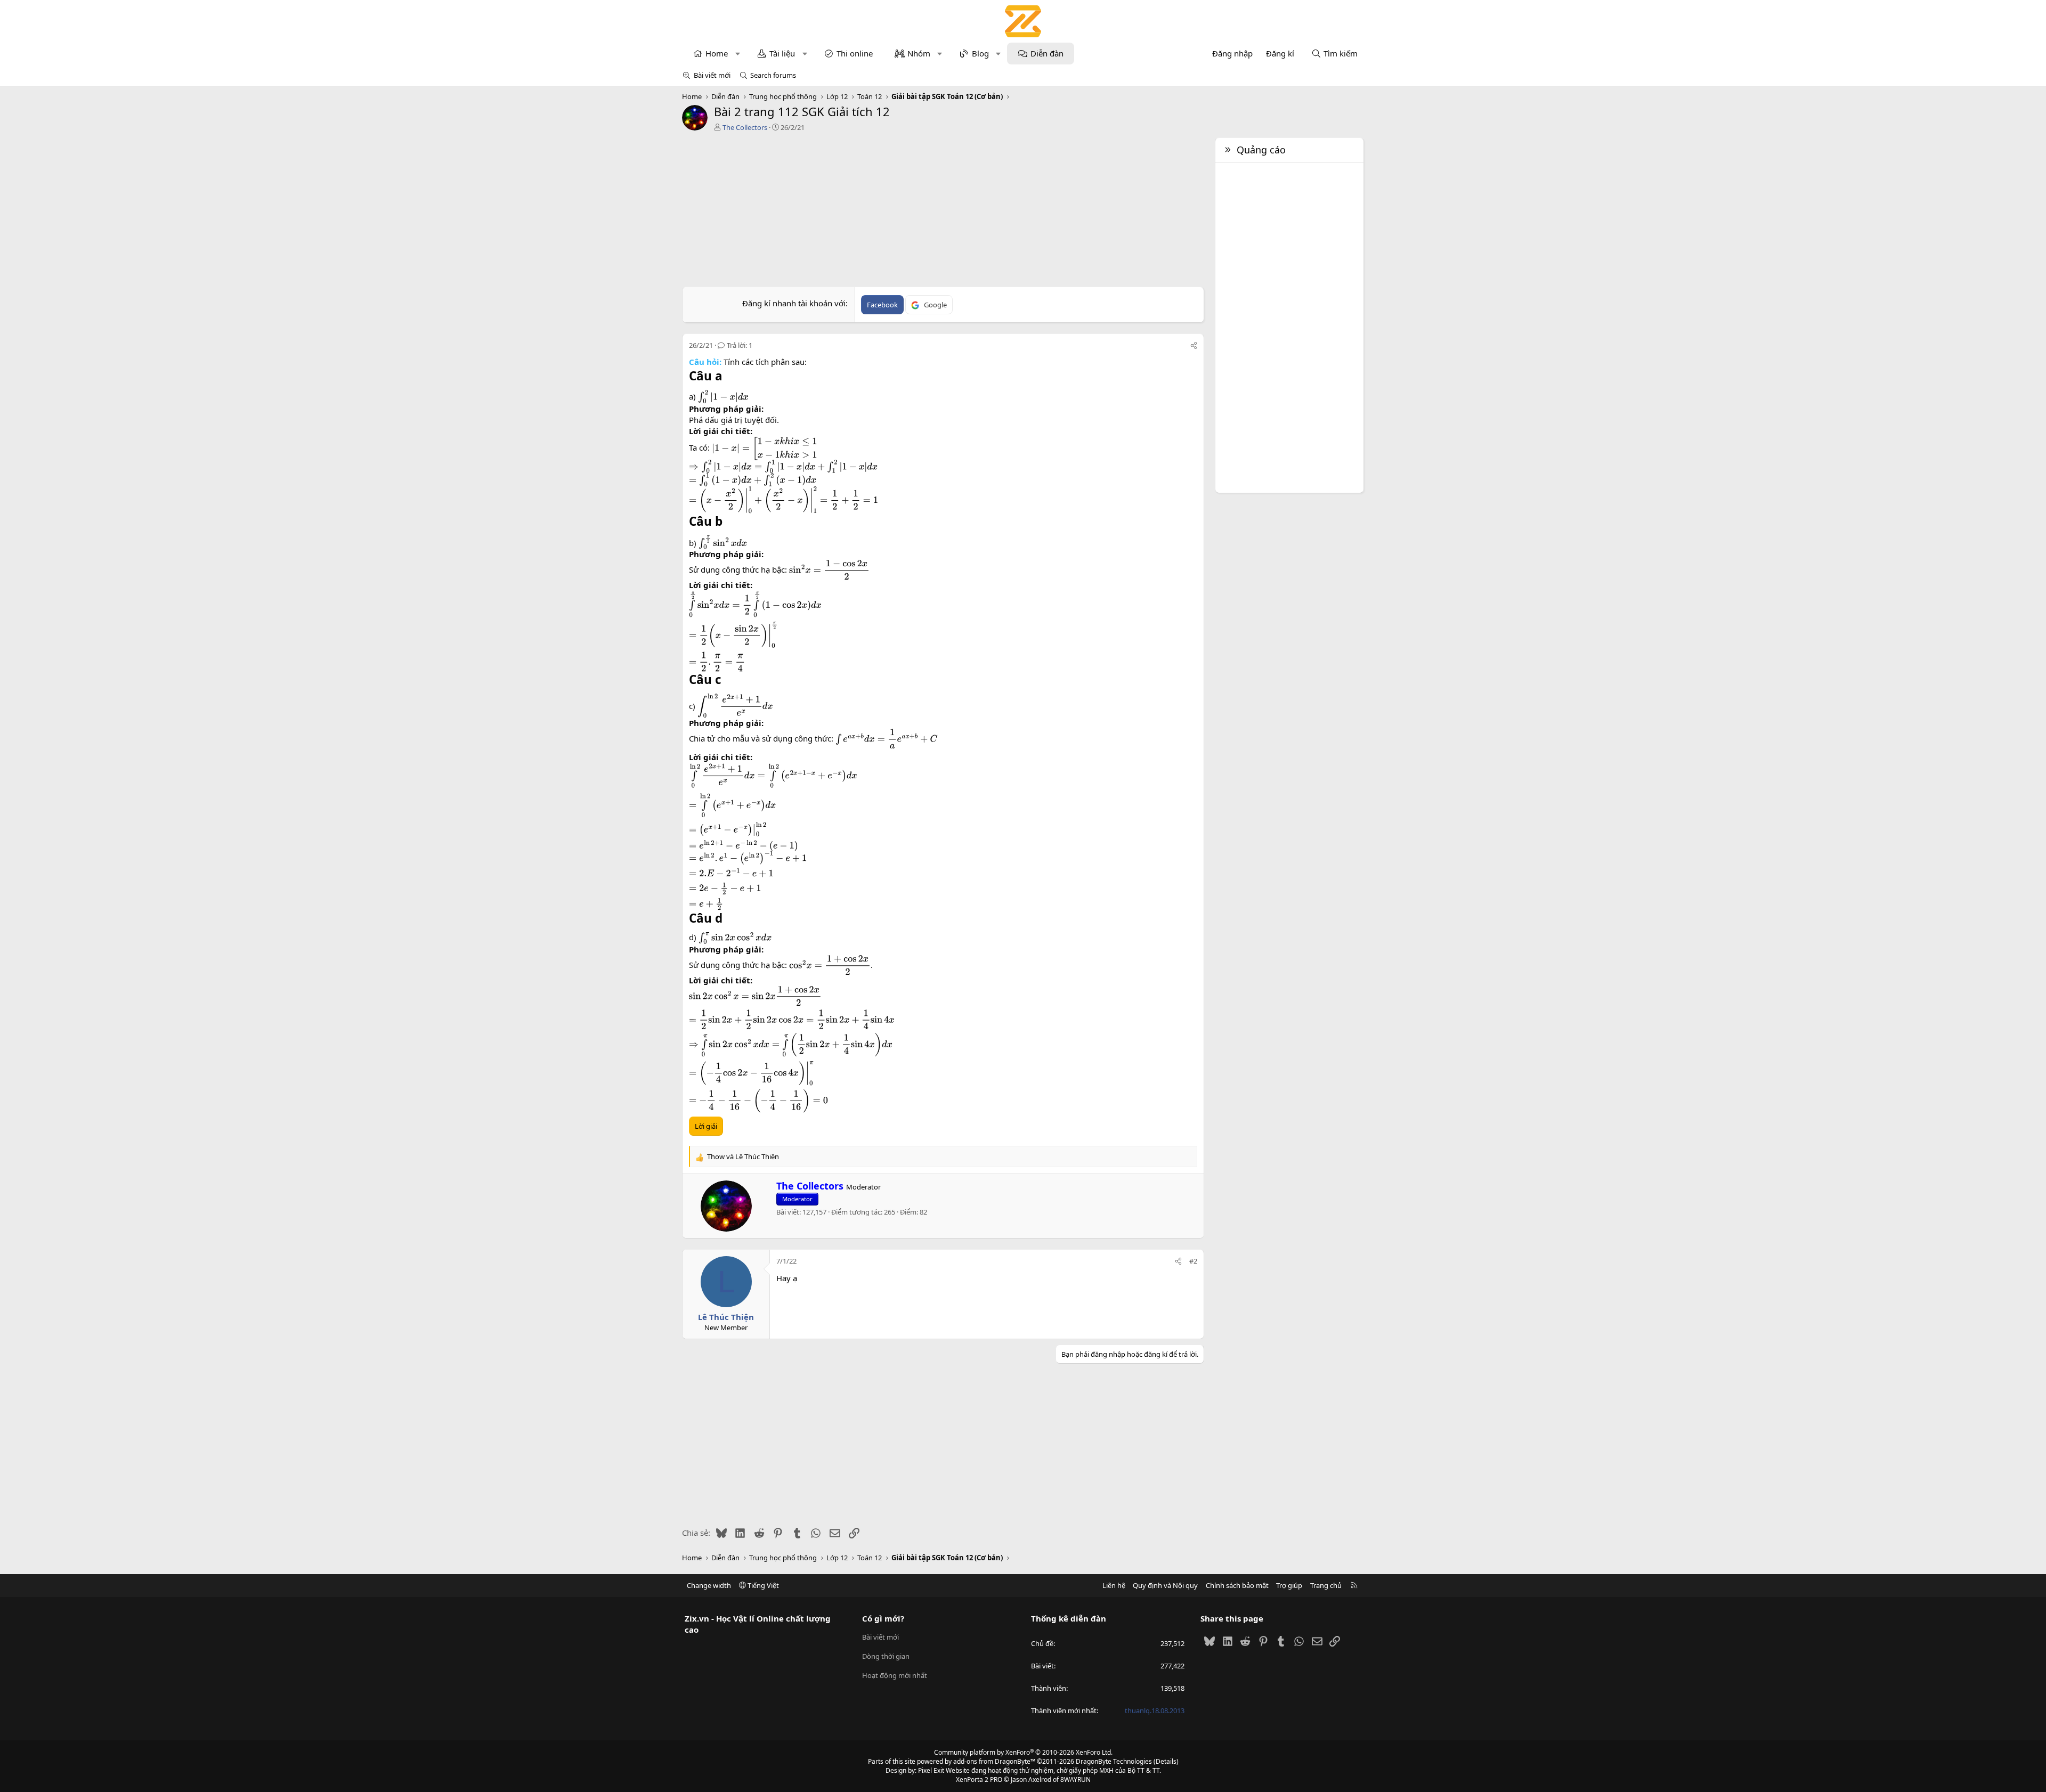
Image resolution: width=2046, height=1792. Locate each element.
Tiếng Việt (762, 1585)
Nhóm (919, 53)
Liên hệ (1114, 1585)
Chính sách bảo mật (1237, 1585)
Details (1166, 1761)
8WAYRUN (1075, 1779)
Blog (980, 53)
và (743, 1156)
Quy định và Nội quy (1165, 1585)
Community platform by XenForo (1023, 1752)
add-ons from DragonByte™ (994, 1761)
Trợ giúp (1289, 1585)
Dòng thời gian (886, 1656)
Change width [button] (709, 1585)
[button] (738, 54)
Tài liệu (782, 53)
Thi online (855, 53)
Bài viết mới (712, 75)
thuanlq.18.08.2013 (1155, 1710)
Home (717, 53)
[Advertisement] (943, 212)
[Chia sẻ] (1194, 345)
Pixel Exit (931, 1770)
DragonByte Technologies (1114, 1761)
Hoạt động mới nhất (895, 1675)
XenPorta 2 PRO (979, 1779)
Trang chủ (1326, 1585)
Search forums (773, 75)
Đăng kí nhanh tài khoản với (794, 303)
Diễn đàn (1047, 53)
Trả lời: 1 (740, 345)
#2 (1193, 1261)
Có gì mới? (883, 1618)
